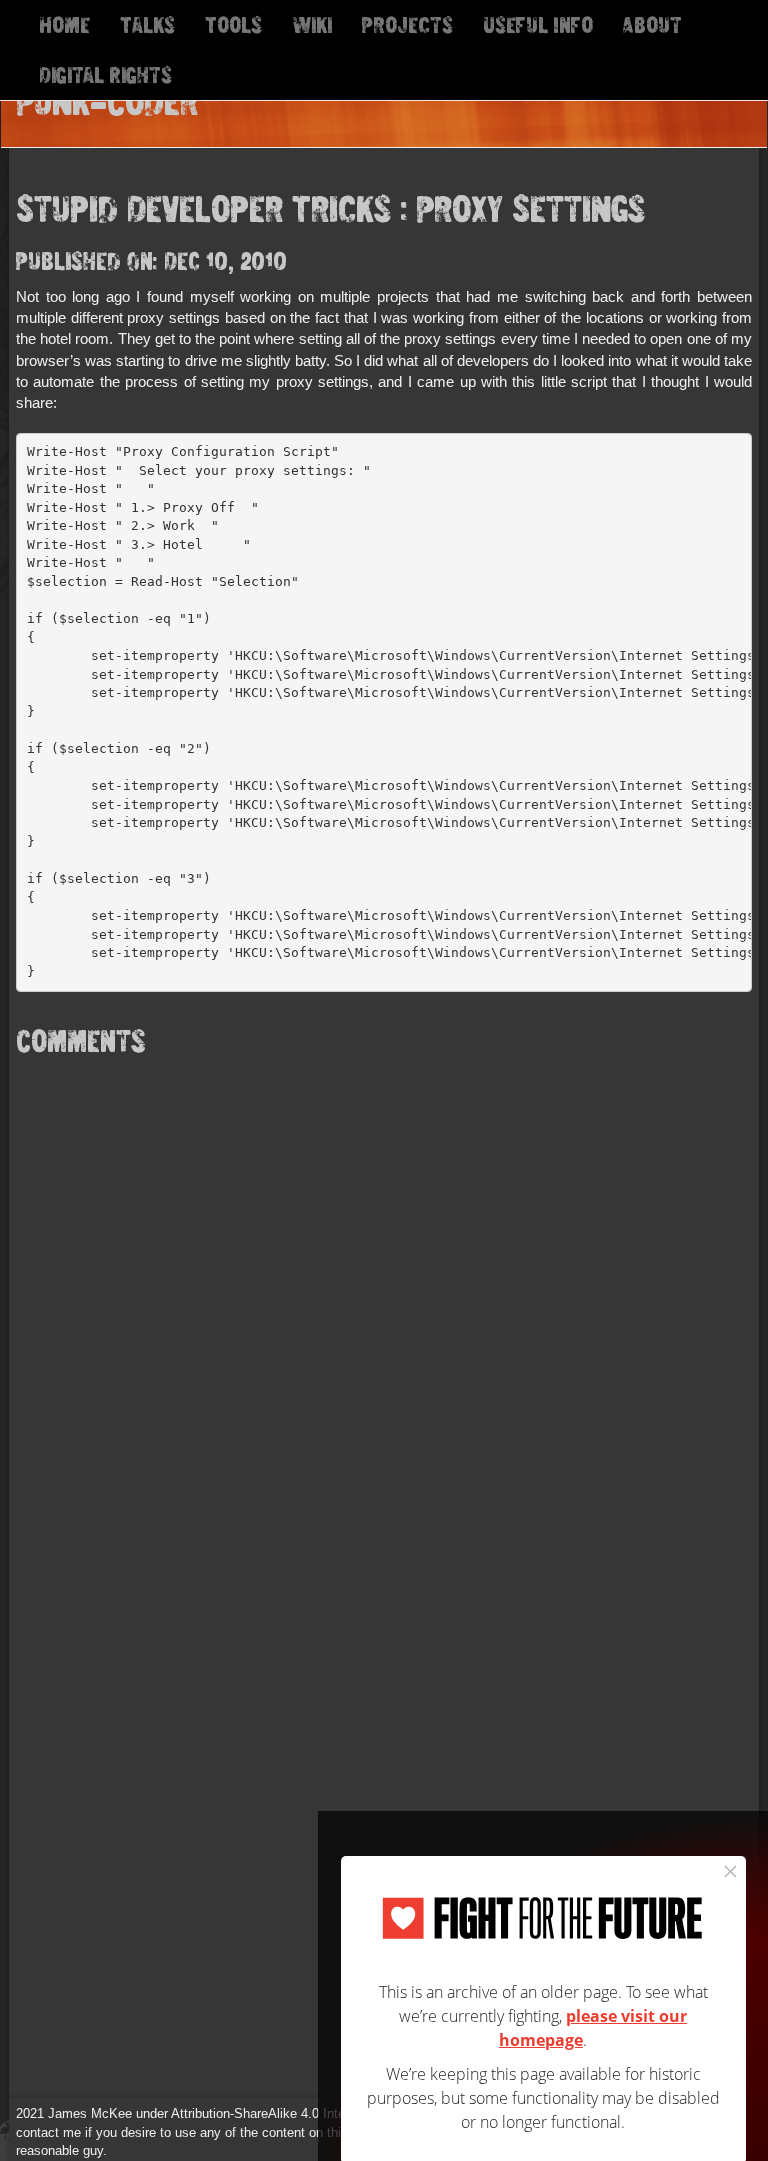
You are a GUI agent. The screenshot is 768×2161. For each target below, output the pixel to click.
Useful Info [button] (538, 24)
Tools (233, 24)
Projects (407, 24)
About (652, 24)
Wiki (312, 24)
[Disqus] (384, 1317)
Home (64, 24)
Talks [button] (147, 24)
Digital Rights (105, 74)
